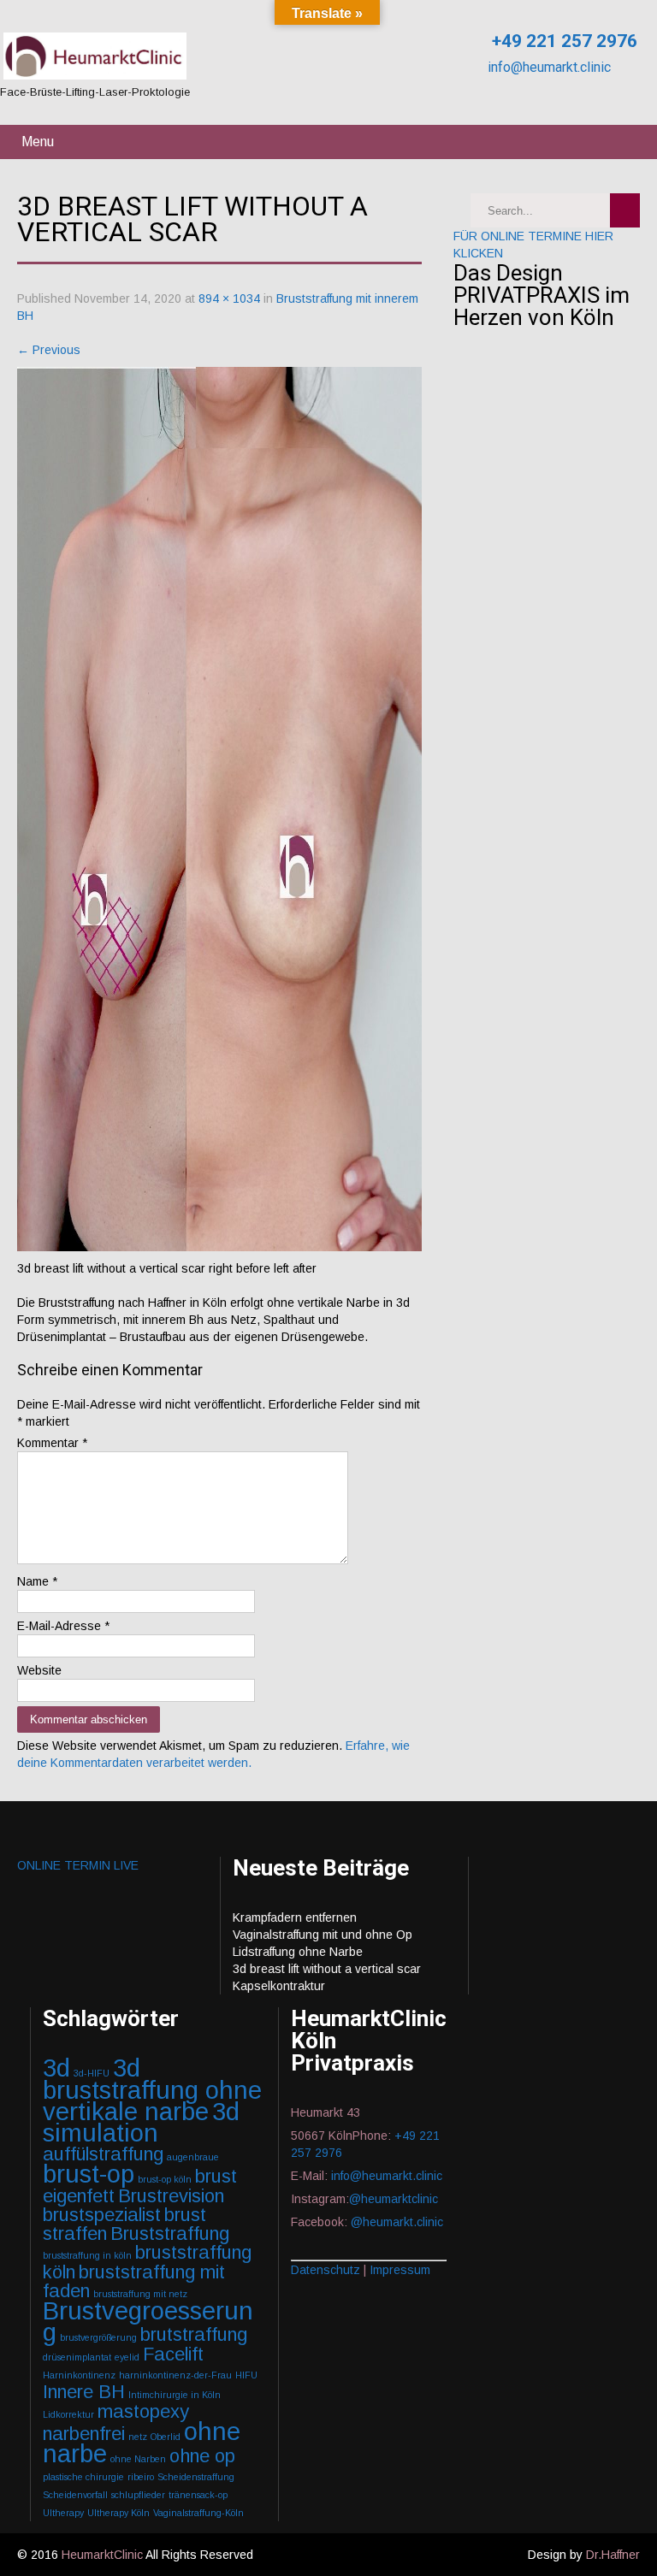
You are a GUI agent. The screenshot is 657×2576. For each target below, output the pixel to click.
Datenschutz (326, 2270)
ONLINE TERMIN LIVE (78, 1865)
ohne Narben (138, 2459)
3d (56, 2068)
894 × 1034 (229, 298)
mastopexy (143, 2411)
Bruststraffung (170, 2233)
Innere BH (84, 2392)
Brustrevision (171, 2196)
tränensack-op (198, 2495)
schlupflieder (138, 2495)
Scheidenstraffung (196, 2477)
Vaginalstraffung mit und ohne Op (323, 1935)
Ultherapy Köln (118, 2513)
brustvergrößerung (98, 2337)
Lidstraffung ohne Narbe (298, 1952)
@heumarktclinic (395, 2199)
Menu (38, 142)
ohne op (202, 2456)
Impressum (400, 2270)
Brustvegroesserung (148, 2321)
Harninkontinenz (79, 2375)
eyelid (127, 2357)
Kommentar (52, 1443)
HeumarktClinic (102, 2555)
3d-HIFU (92, 2073)
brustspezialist (102, 2215)
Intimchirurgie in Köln (175, 2395)
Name (37, 1581)
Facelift (173, 2354)
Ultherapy (63, 2513)
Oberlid (166, 2437)
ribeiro (141, 2477)
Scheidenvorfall (75, 2495)
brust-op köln (165, 2179)
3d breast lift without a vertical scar (327, 1969)
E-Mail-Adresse (63, 1626)
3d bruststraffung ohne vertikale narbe (152, 2089)
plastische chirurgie (83, 2477)
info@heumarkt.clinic (547, 67)
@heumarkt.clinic (397, 2222)
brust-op (89, 2174)
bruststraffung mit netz (140, 2294)
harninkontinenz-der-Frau (175, 2375)
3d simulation (141, 2122)
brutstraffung (194, 2334)
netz (138, 2437)
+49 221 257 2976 (562, 41)
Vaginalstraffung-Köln (198, 2513)
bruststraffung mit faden (134, 2281)
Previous (49, 350)
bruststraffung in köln (87, 2255)
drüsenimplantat (77, 2357)
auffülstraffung (103, 2154)
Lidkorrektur (68, 2414)
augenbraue (193, 2157)
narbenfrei (84, 2434)
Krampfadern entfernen (295, 1917)
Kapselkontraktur (279, 1986)
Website (39, 1670)
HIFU (246, 2375)
